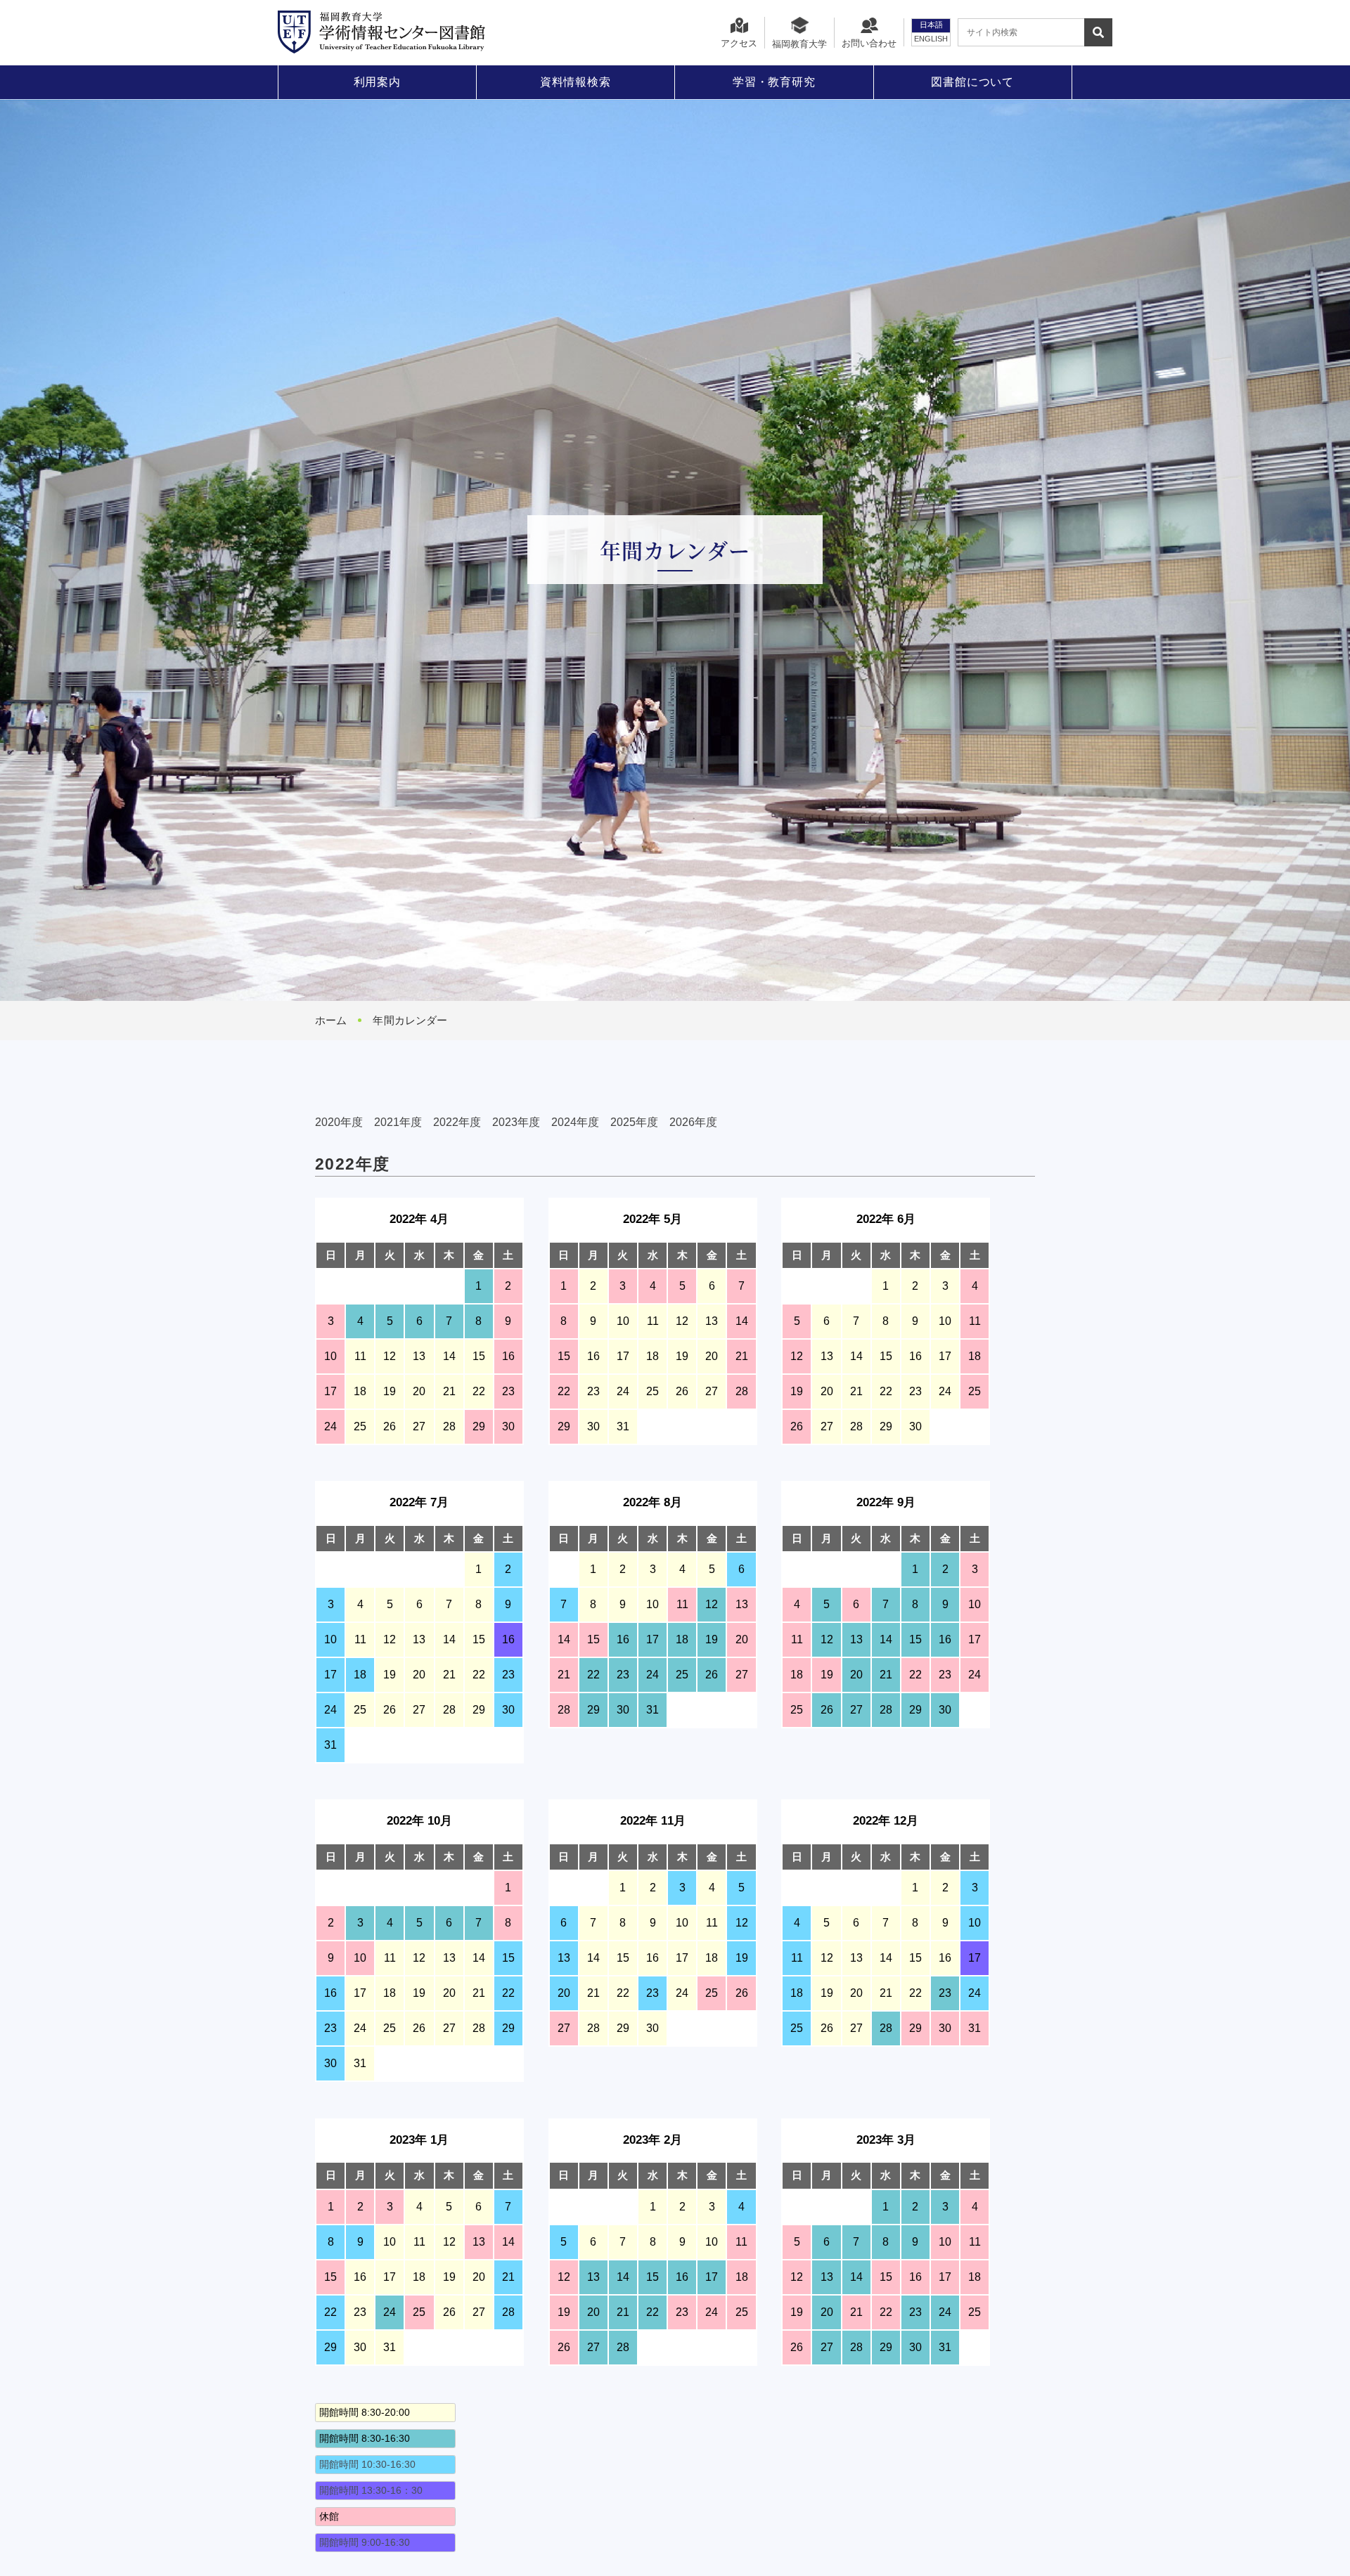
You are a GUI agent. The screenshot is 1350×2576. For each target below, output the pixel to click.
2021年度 (398, 1122)
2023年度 (516, 1122)
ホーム (331, 1020)
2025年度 (634, 1122)
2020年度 (339, 1122)
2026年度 (693, 1122)
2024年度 (575, 1122)
